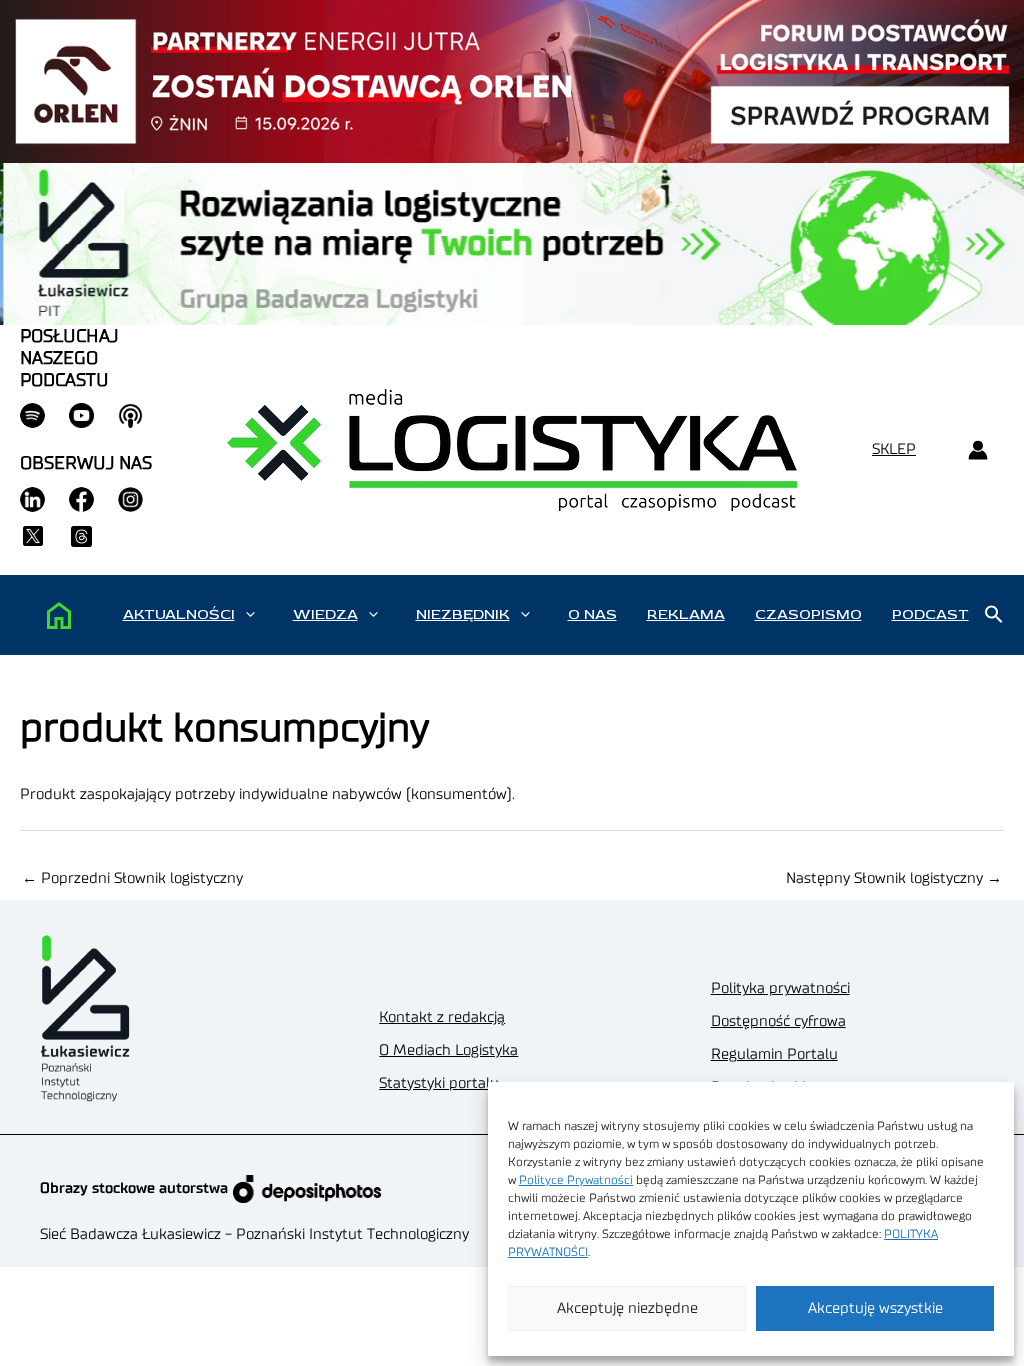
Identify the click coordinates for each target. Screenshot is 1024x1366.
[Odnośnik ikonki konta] (977, 450)
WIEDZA (325, 614)
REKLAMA (686, 614)
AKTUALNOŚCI (179, 614)
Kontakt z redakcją (442, 1017)
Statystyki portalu (439, 1083)
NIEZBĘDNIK (463, 614)
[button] (250, 615)
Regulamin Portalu (774, 1054)
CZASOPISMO (808, 614)
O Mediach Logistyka (448, 1050)
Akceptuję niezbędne (627, 1308)
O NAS (592, 614)
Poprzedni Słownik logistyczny (132, 878)
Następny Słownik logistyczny (894, 878)
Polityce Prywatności (576, 1180)
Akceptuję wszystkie (875, 1308)
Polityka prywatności (780, 988)
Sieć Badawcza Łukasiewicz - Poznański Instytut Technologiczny (254, 1234)
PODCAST (930, 614)
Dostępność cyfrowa (778, 1021)
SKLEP (894, 449)
